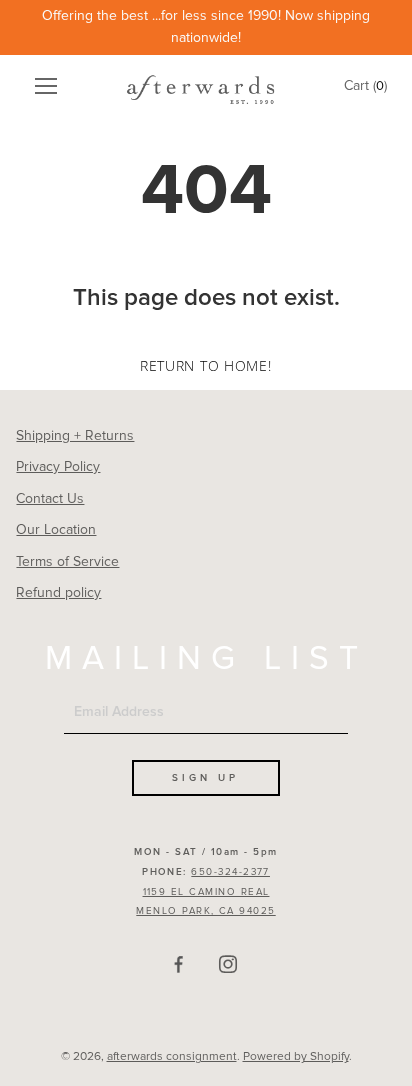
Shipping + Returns (75, 435)
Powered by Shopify (296, 1056)
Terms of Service (67, 561)
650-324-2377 (230, 872)
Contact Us (50, 498)
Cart (365, 85)
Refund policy (58, 592)
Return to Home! (206, 365)
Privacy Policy (58, 466)
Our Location (56, 529)
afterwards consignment (172, 1056)
